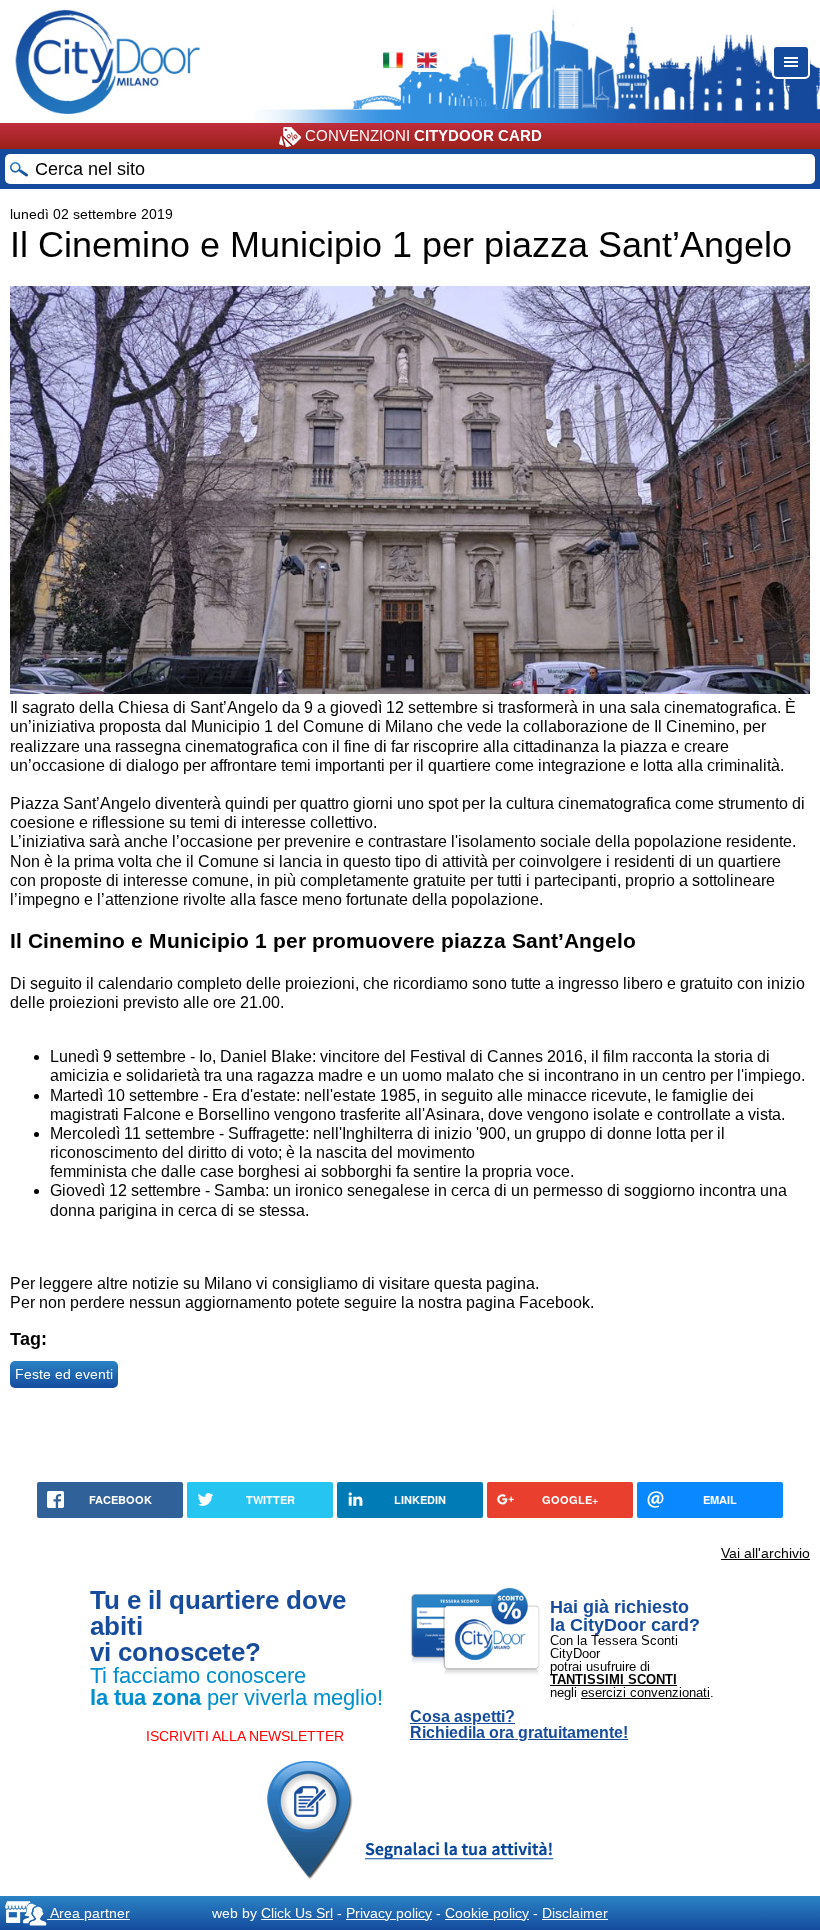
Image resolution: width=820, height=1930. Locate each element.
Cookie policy (487, 1913)
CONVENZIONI (421, 135)
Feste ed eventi (64, 1374)
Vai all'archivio (765, 1553)
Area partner (88, 1913)
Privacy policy (389, 1913)
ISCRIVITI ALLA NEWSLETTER (245, 1736)
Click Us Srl (297, 1913)
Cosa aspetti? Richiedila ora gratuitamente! (519, 1725)
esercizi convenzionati (645, 1692)
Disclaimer (575, 1913)
